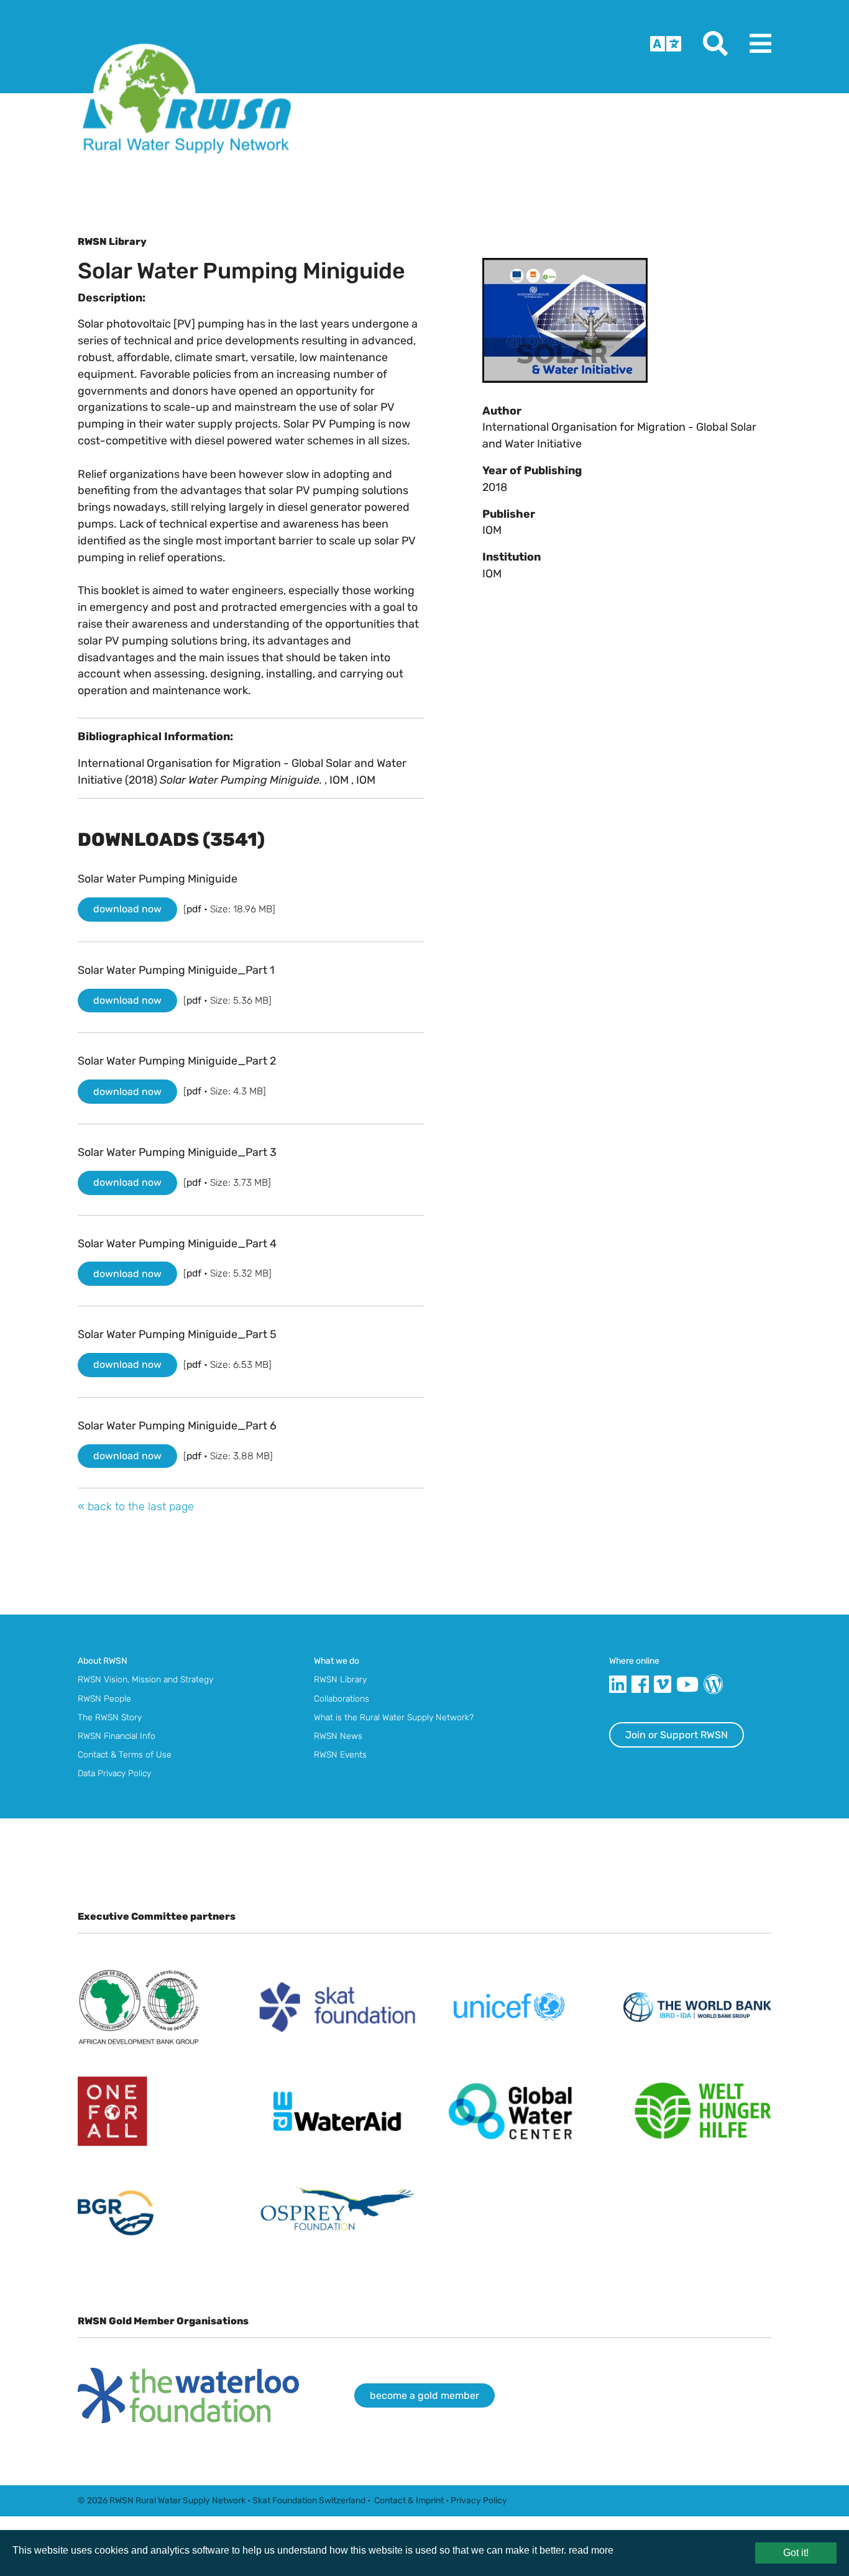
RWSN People (104, 1698)
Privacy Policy (479, 2500)
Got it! (796, 2553)
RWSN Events (340, 1754)
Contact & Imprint (409, 2500)
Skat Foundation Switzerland (309, 2500)
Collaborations (342, 1698)
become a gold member (424, 2395)
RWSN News (338, 1736)
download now (127, 909)
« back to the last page (136, 1506)
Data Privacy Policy (114, 1773)
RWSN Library (340, 1679)
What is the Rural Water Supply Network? (394, 1717)
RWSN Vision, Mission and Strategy (145, 1679)
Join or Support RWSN (677, 1735)
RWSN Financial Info (117, 1736)
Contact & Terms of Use (125, 1754)
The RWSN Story (110, 1717)
